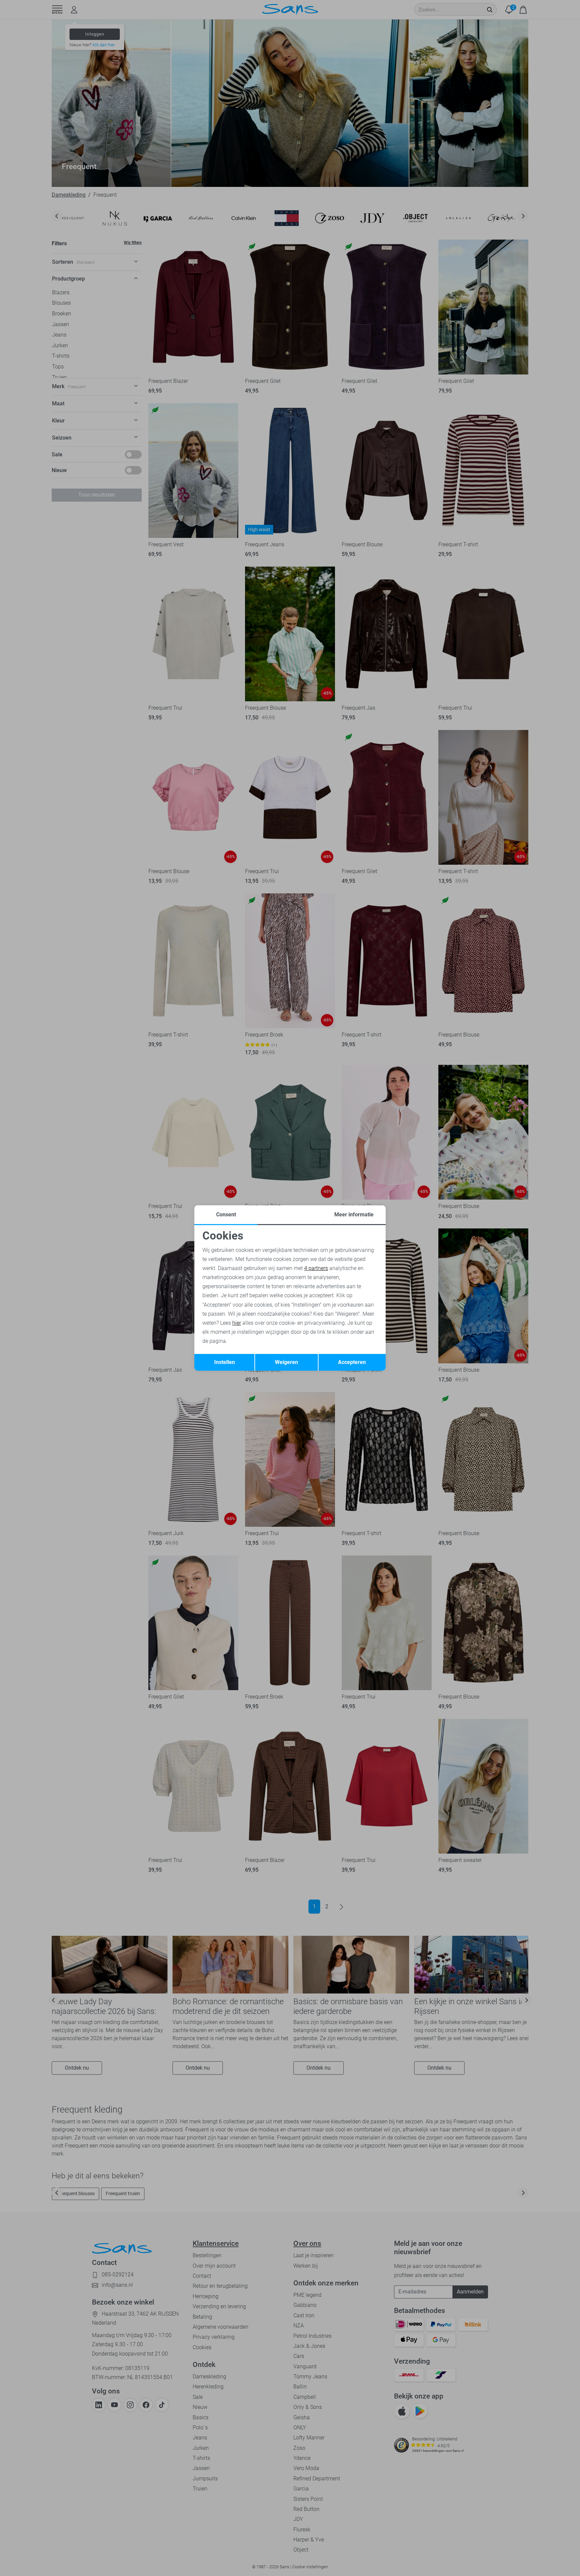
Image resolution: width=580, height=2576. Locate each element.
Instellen (225, 1362)
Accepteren (352, 1362)
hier (237, 1323)
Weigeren (286, 1362)
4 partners (316, 1268)
